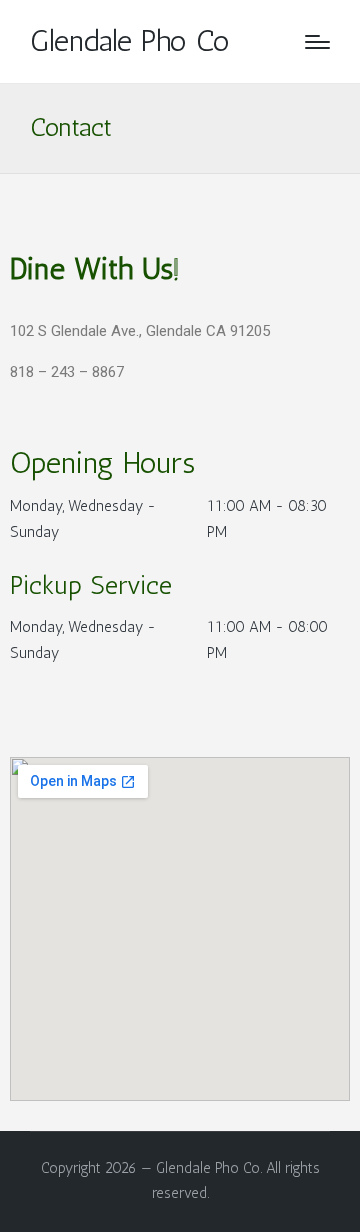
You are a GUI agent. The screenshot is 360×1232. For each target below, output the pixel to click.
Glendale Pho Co (130, 41)
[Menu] (317, 42)
